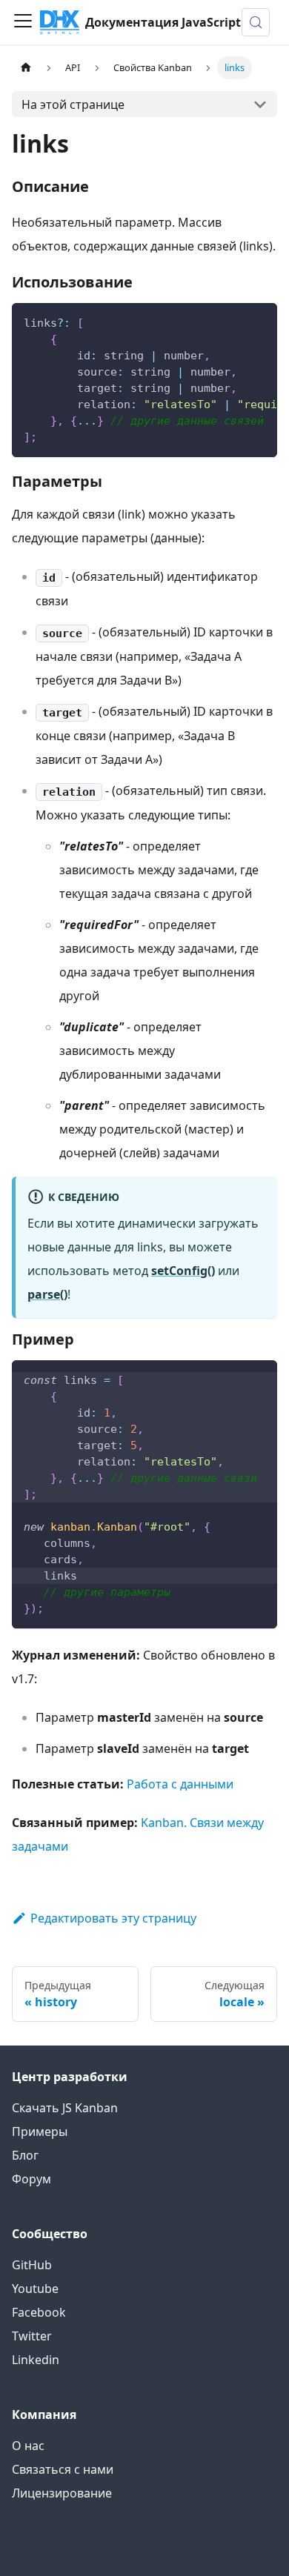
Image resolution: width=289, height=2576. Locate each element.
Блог (25, 2155)
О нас (28, 2446)
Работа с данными (180, 1784)
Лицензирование (62, 2493)
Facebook (39, 2312)
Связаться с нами (63, 2469)
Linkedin (36, 2360)
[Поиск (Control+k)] (256, 22)
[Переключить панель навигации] (23, 22)
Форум (31, 2179)
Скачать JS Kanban (65, 2108)
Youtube (35, 2289)
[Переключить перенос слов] (232, 322)
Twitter (32, 2336)
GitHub (32, 2265)
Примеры (40, 2131)
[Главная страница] (26, 68)
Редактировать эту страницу (113, 1918)
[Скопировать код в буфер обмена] (259, 322)
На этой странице (73, 104)
